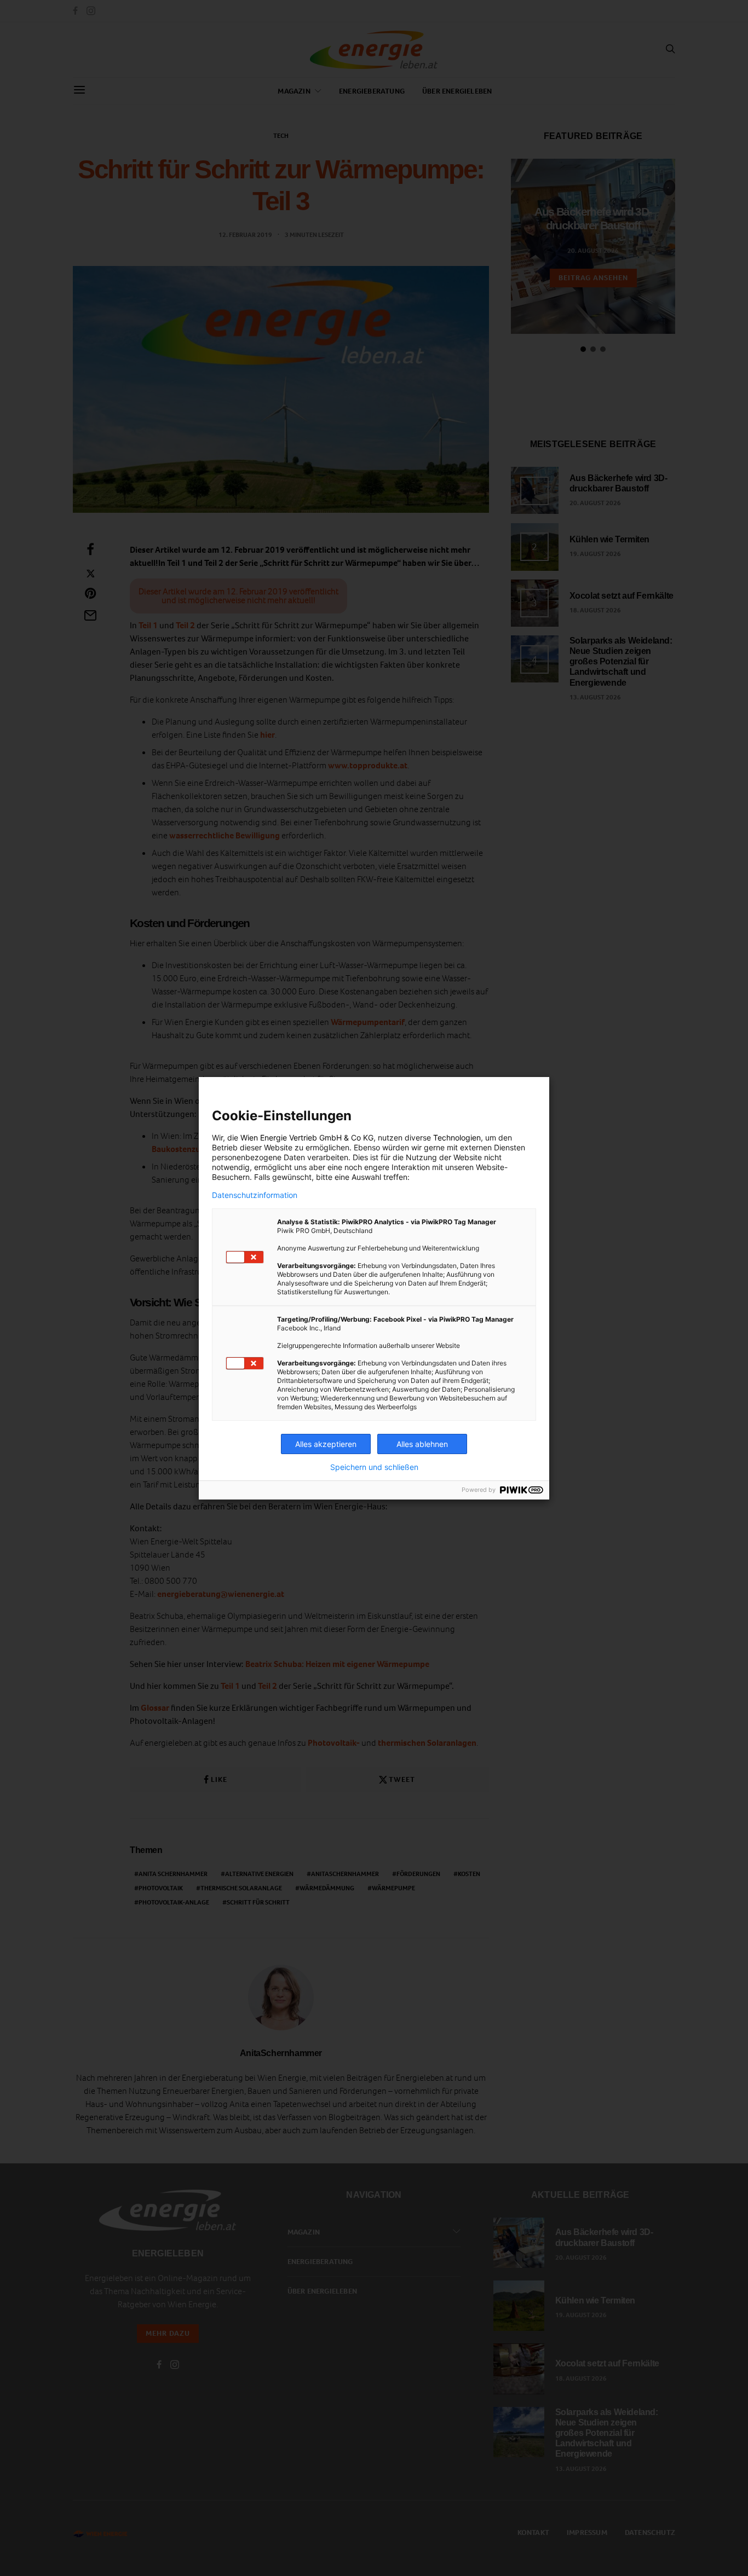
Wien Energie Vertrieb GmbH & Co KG (307, 1138)
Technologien (457, 1138)
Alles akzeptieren (326, 1444)
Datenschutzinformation (255, 1195)
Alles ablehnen (422, 1444)
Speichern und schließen (374, 1467)
